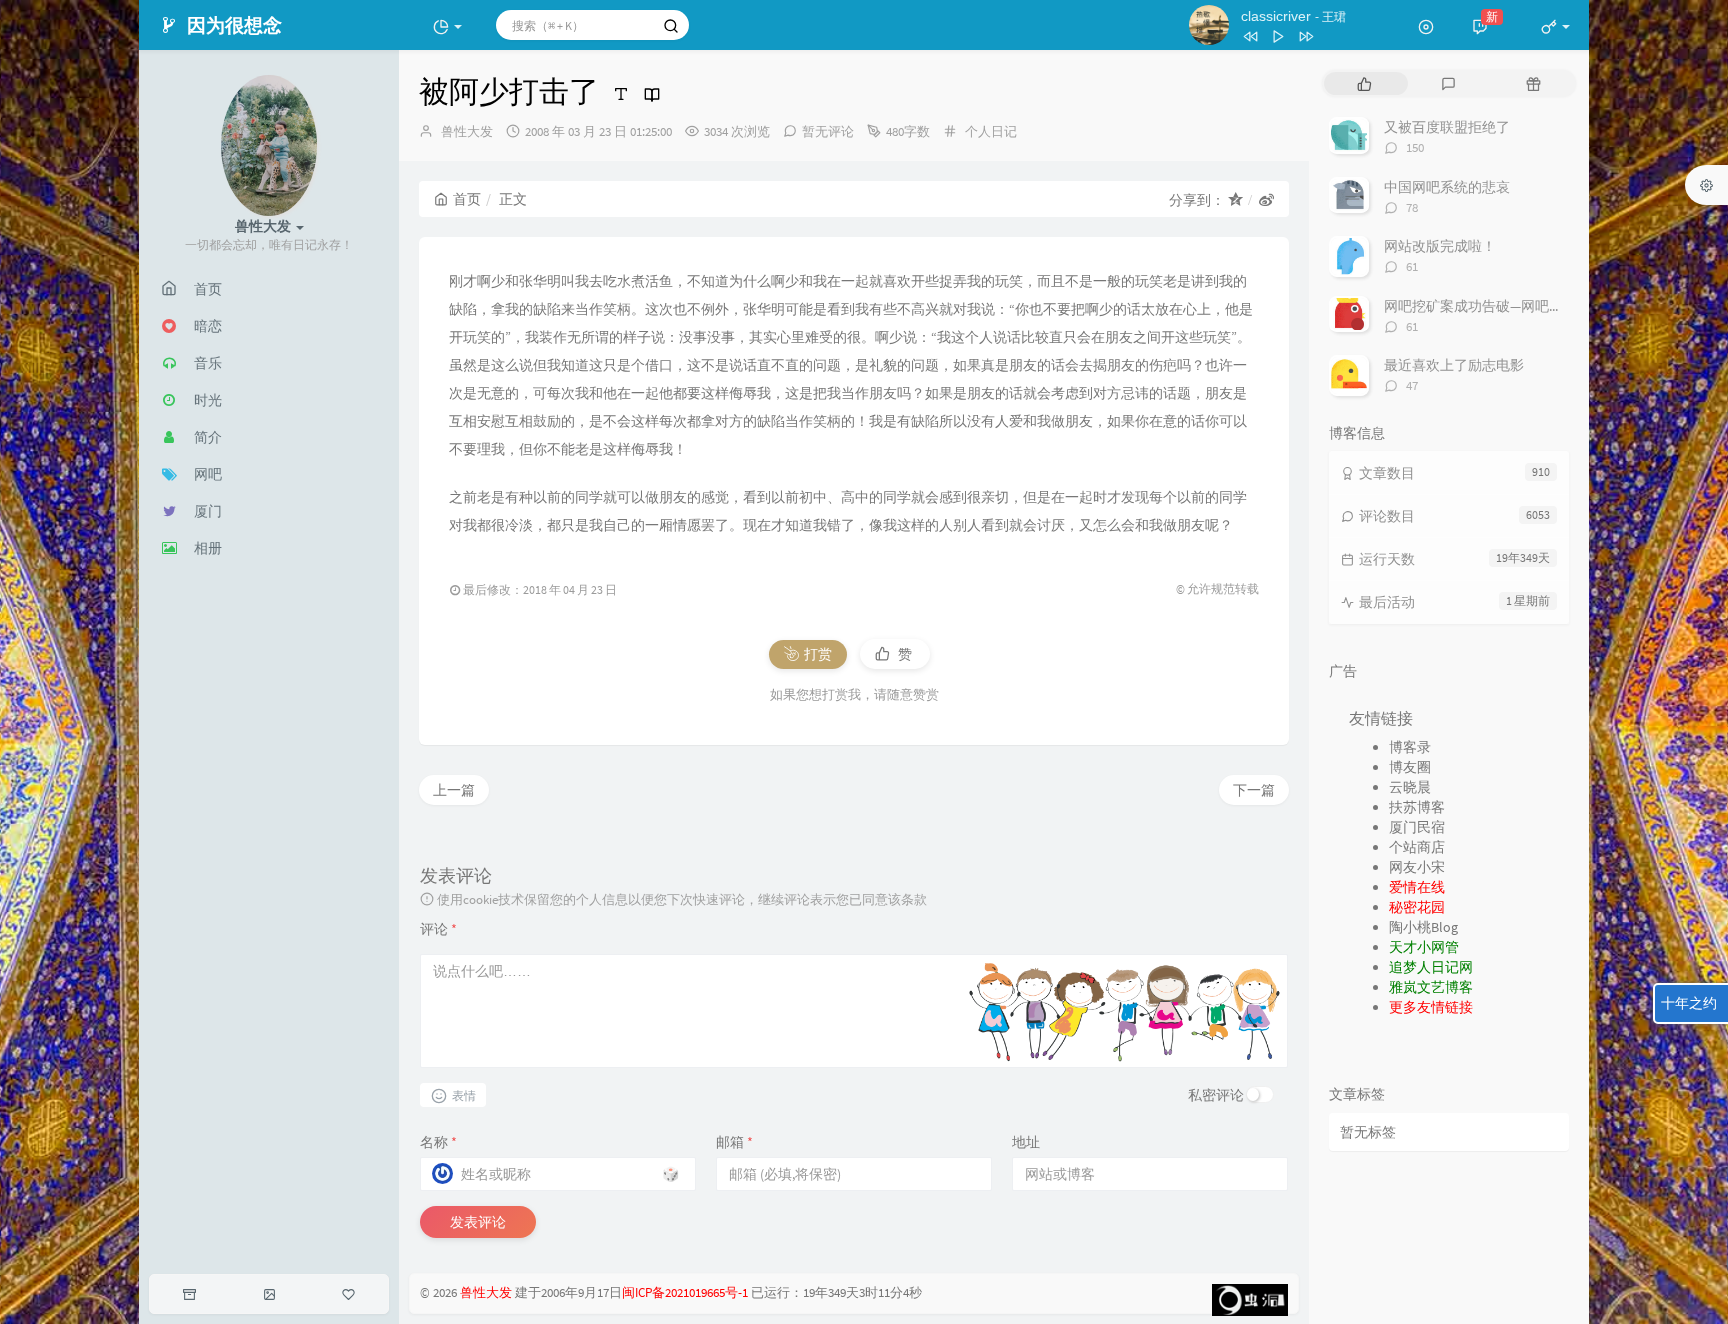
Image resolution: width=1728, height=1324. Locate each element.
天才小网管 (1424, 947)
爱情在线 (1417, 887)
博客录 (1410, 747)
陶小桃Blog (1423, 927)
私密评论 (1216, 1095)
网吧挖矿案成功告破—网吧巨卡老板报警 (1508, 306)
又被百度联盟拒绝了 (1447, 127)
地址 (1026, 1142)
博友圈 (1410, 767)
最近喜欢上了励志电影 (1454, 365)
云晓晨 (1410, 787)
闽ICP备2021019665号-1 (685, 1292)
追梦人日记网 (1431, 967)
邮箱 (734, 1142)
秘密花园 (1417, 907)
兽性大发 (467, 131)
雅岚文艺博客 (1431, 987)
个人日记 (991, 131)
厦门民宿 (1417, 827)
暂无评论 (828, 131)
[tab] (1364, 83)
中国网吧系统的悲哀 (1447, 187)
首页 (467, 199)
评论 (438, 929)
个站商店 (1417, 847)
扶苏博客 (1417, 807)
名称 (438, 1142)
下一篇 (1254, 790)
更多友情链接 (1431, 1007)
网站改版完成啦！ (1440, 246)
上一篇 (454, 790)
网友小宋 (1417, 867)
